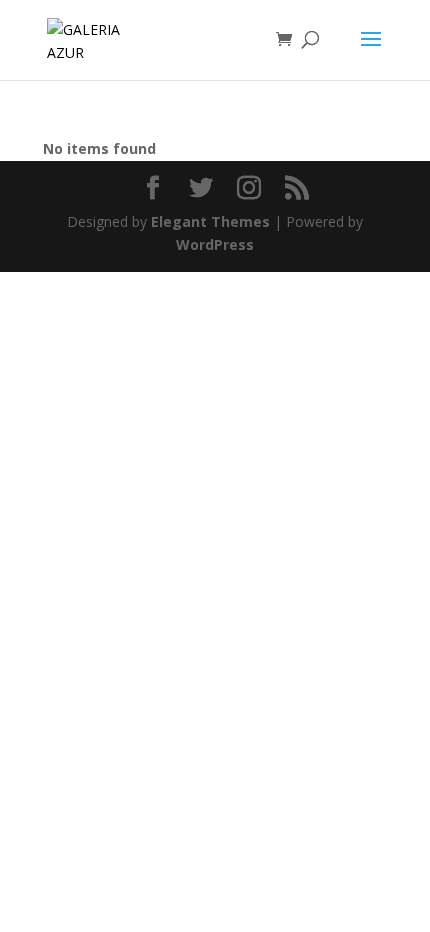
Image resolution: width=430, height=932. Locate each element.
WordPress (215, 244)
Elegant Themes (210, 221)
